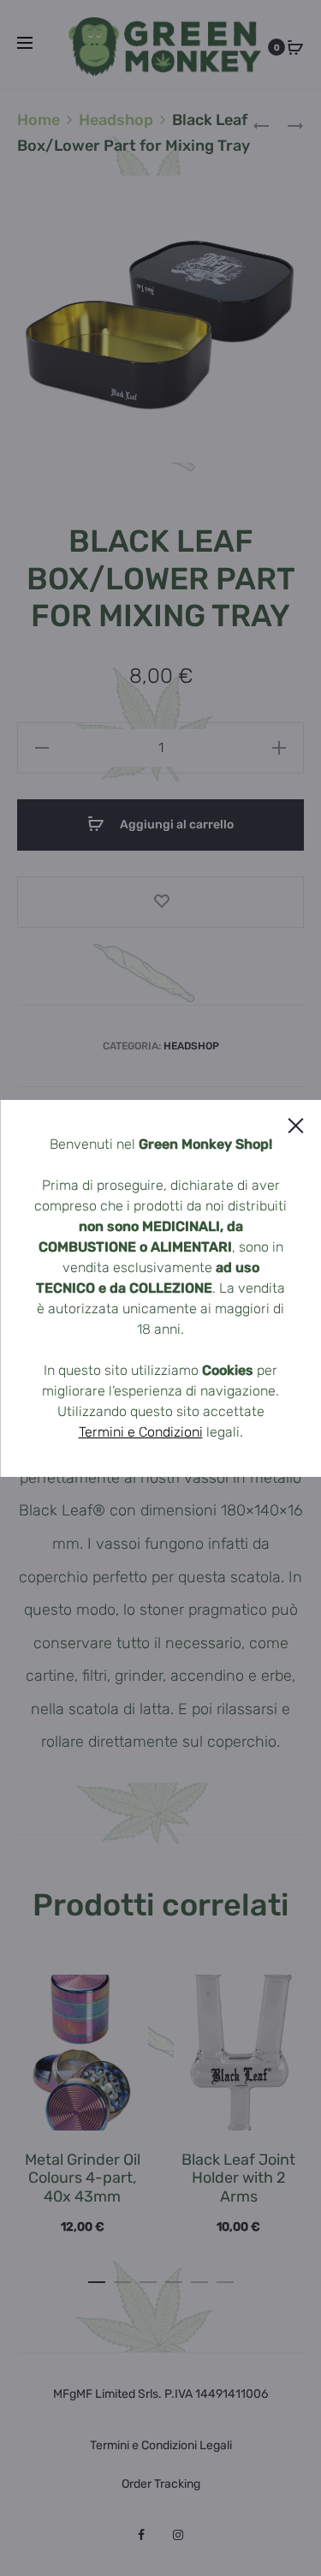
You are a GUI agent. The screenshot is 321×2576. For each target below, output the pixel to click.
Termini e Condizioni (141, 1432)
